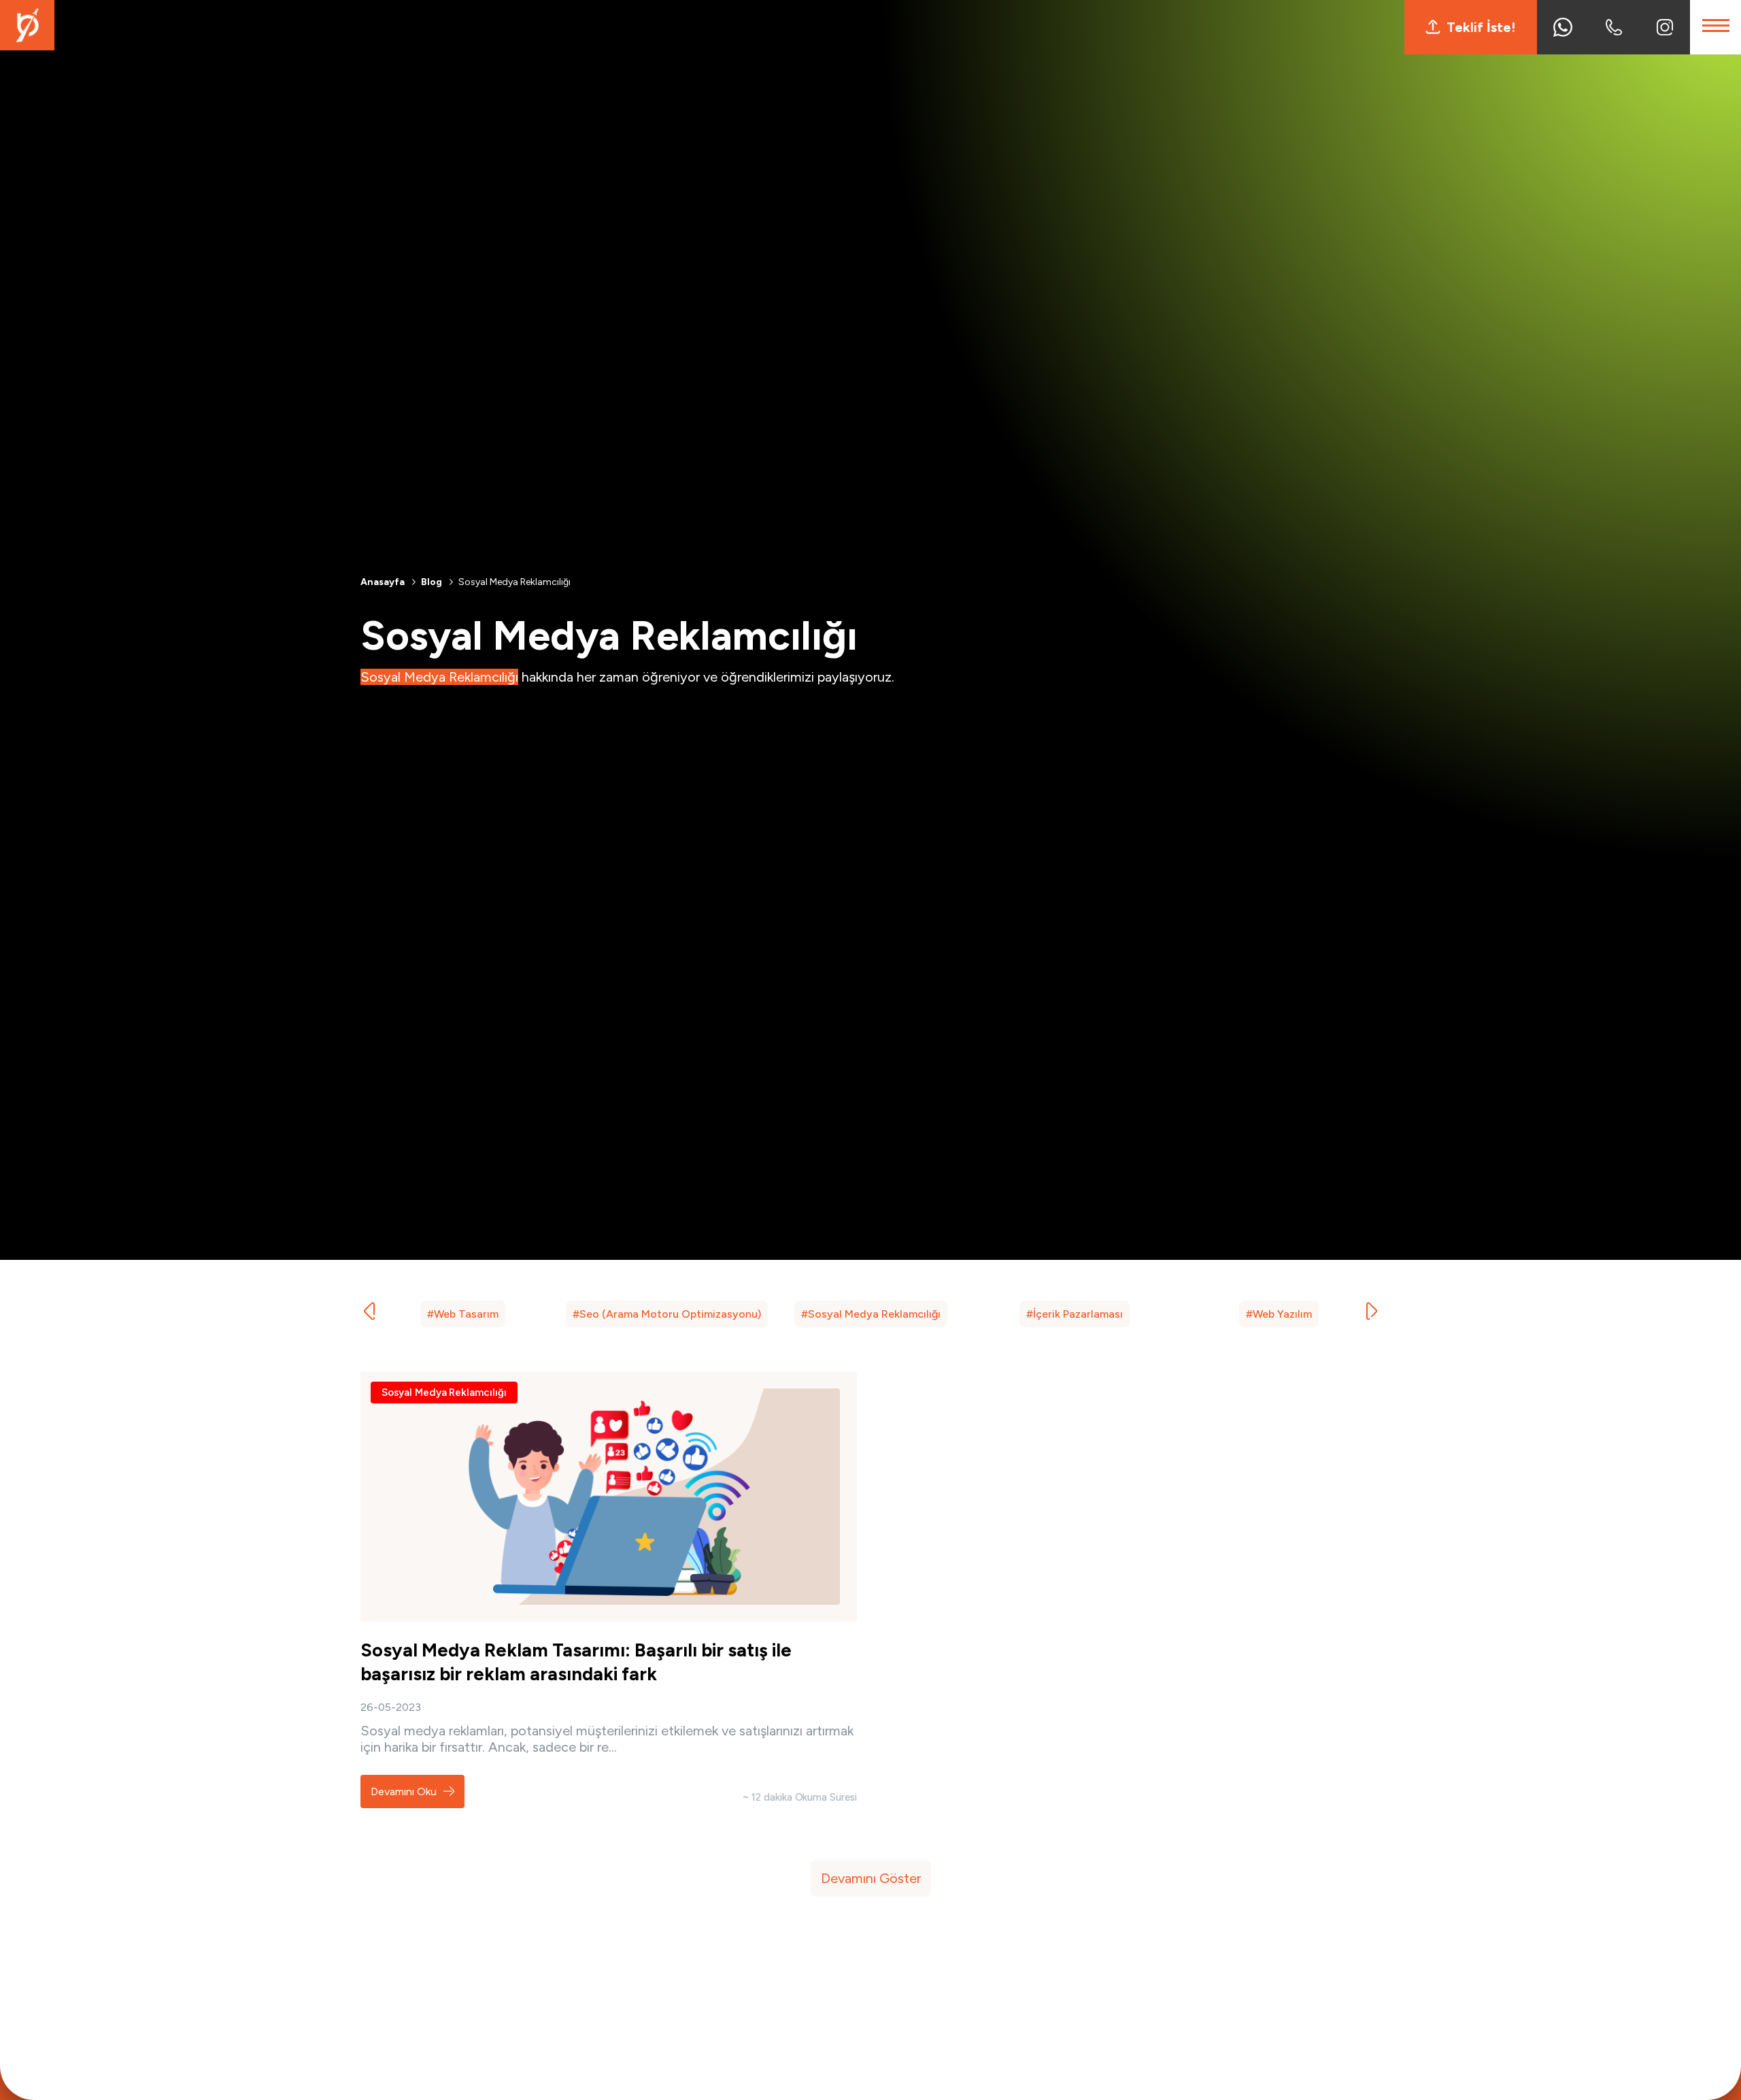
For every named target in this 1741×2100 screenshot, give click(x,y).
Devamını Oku (405, 1791)
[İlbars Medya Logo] (27, 46)
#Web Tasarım (463, 1314)
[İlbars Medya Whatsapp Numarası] (1562, 27)
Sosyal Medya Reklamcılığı (444, 1393)
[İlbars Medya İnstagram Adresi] (1664, 27)
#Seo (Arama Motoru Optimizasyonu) (667, 1314)
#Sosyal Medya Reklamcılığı (871, 1314)
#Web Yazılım (1279, 1314)
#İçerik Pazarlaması (1075, 1314)
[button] (1372, 1312)
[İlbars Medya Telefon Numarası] (1613, 27)
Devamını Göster (871, 1878)
